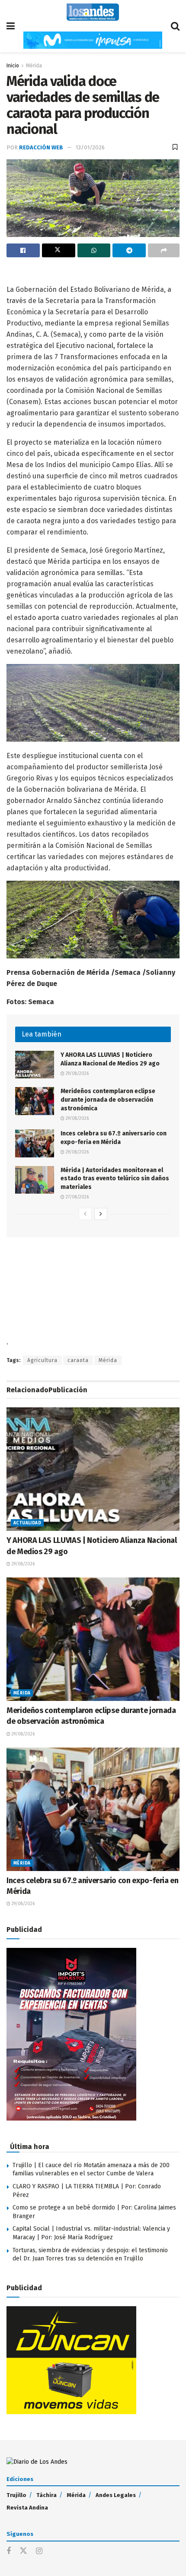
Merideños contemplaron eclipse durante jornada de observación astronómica (108, 1100)
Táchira (46, 2495)
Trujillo (16, 2495)
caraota (78, 1360)
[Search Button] (175, 26)
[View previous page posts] (85, 1214)
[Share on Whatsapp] (94, 250)
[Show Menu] (11, 26)
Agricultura (42, 1360)
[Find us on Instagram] (39, 2551)
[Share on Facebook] (23, 250)
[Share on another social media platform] (164, 250)
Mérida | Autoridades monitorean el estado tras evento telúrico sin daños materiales (115, 1179)
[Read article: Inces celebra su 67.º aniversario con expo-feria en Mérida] (35, 1143)
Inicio (13, 66)
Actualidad (27, 1523)
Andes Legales (116, 2495)
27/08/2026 (77, 1197)
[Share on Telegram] (129, 250)
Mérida (34, 66)
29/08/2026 (77, 1074)
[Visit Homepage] (93, 12)
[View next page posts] (101, 1214)
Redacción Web (41, 147)
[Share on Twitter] (59, 250)
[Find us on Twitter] (23, 2551)
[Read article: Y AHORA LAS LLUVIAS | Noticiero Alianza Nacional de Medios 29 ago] (35, 1065)
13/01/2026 (90, 147)
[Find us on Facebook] (9, 2551)
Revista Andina (27, 2508)
